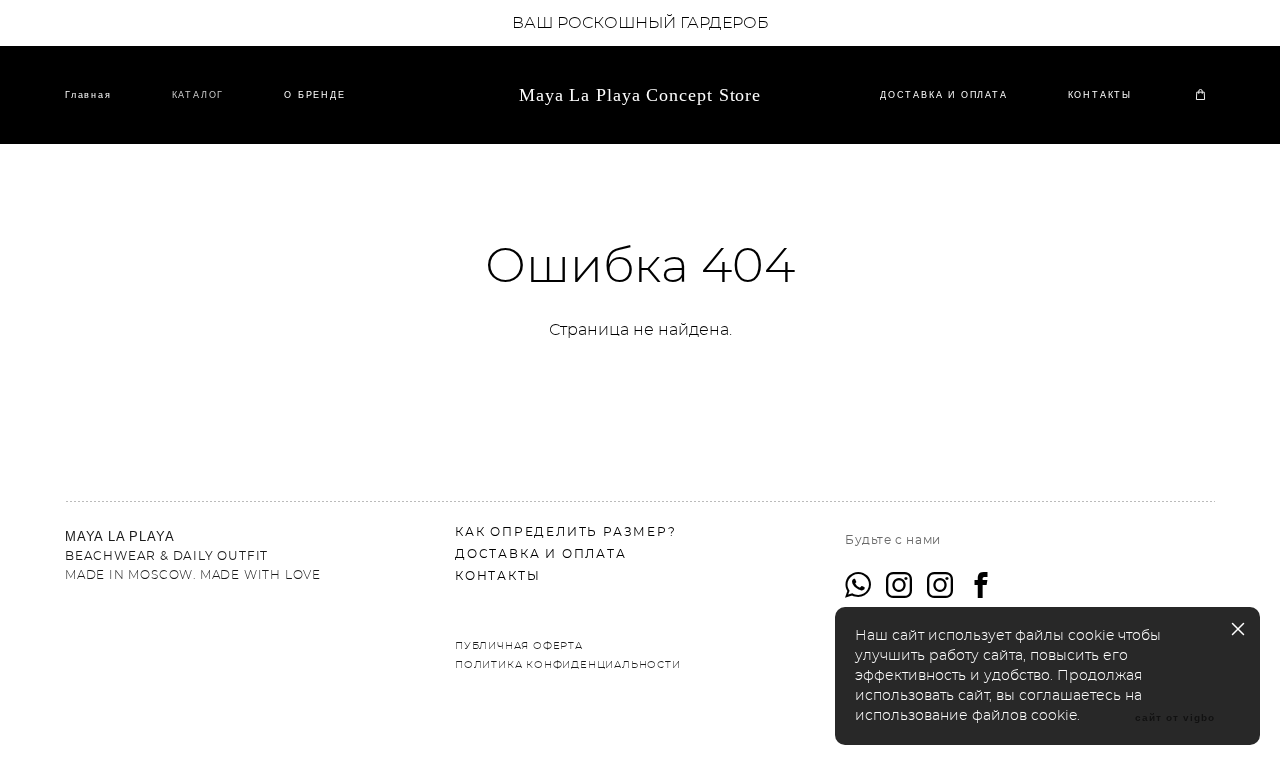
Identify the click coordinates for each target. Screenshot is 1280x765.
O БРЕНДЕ (314, 95)
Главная (88, 95)
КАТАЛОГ (198, 95)
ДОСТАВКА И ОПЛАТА (944, 95)
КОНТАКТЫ (1100, 95)
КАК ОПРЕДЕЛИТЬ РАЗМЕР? (566, 532)
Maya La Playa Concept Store (640, 95)
